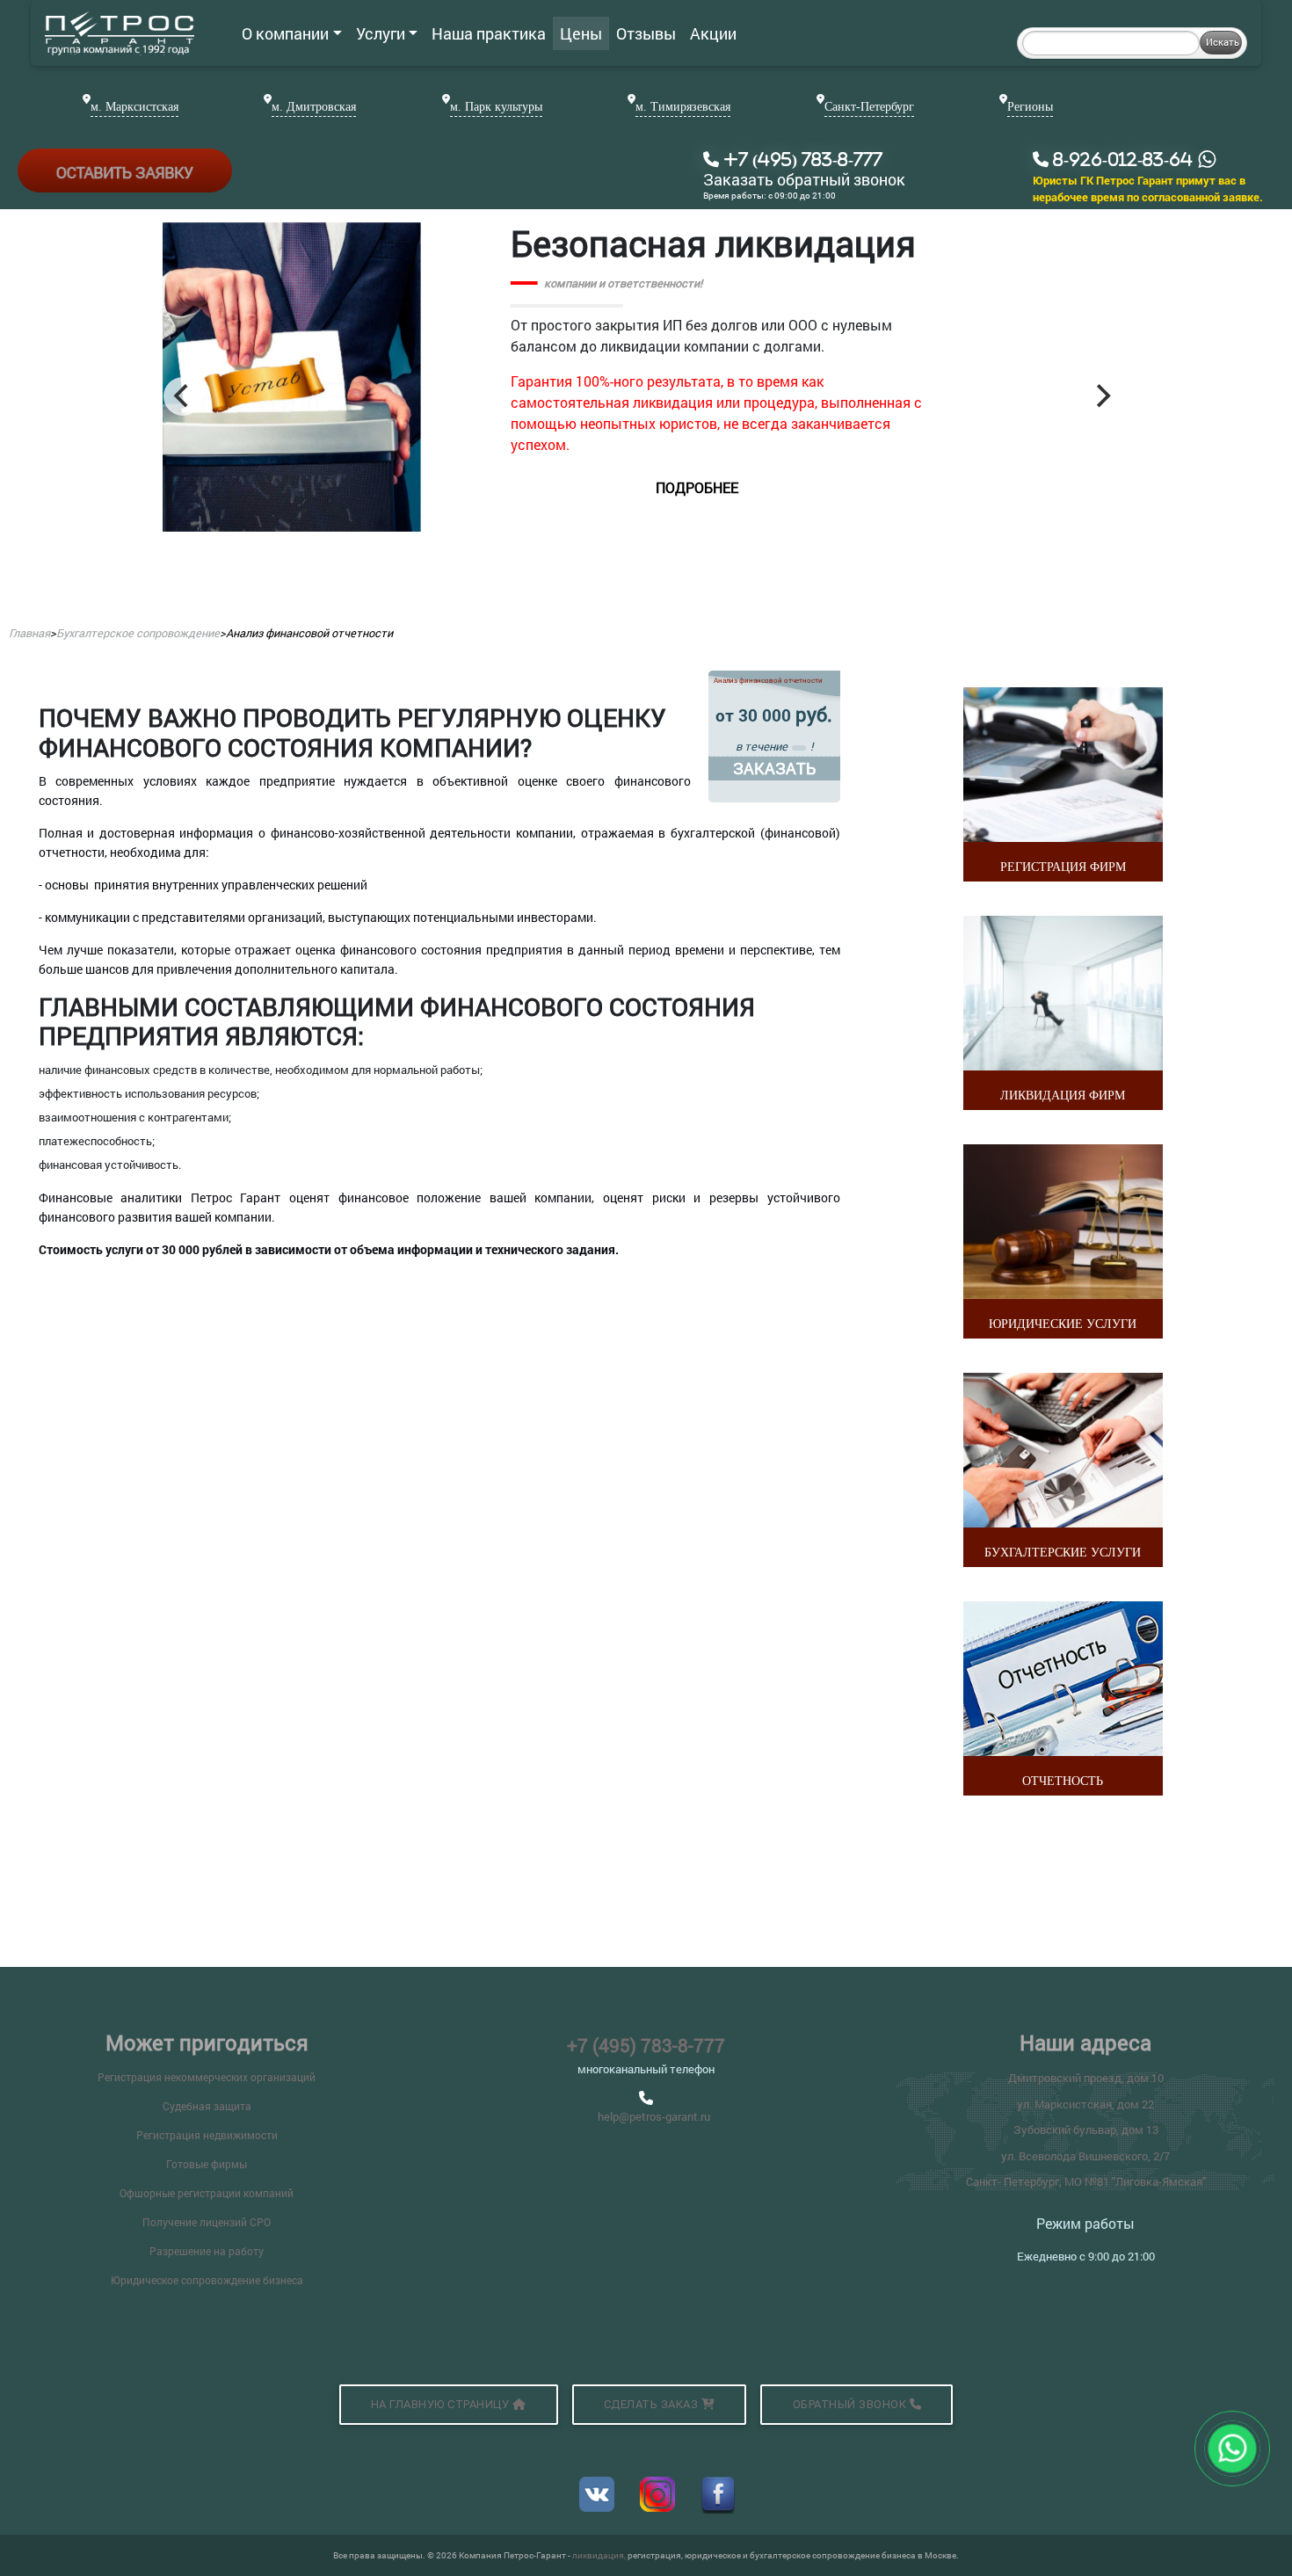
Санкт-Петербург (869, 107)
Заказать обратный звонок (804, 180)
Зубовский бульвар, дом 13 (1086, 2130)
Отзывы (646, 33)
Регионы (1030, 107)
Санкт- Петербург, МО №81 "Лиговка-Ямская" (1086, 2181)
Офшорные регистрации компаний (207, 2193)
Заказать (774, 768)
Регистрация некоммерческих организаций (207, 2077)
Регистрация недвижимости (207, 2135)
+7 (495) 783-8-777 (646, 2045)
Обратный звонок (851, 2404)
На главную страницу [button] (442, 2404)
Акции (713, 33)
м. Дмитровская (314, 107)
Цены (581, 33)
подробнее (848, 530)
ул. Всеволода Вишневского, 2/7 (1085, 2156)
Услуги (381, 33)
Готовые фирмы (207, 2164)
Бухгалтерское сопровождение (138, 633)
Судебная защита (207, 2106)
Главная (29, 633)
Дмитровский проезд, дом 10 (1086, 2078)
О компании (285, 33)
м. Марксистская (134, 107)
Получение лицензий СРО (207, 2222)
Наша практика (489, 33)
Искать (1223, 42)
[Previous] (183, 396)
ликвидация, (600, 2555)
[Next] (1101, 396)
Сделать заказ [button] (653, 2404)
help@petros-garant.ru (654, 2116)
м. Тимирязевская (683, 107)
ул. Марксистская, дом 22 (1085, 2104)
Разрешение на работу (207, 2251)
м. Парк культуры (496, 107)
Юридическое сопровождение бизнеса (207, 2280)
